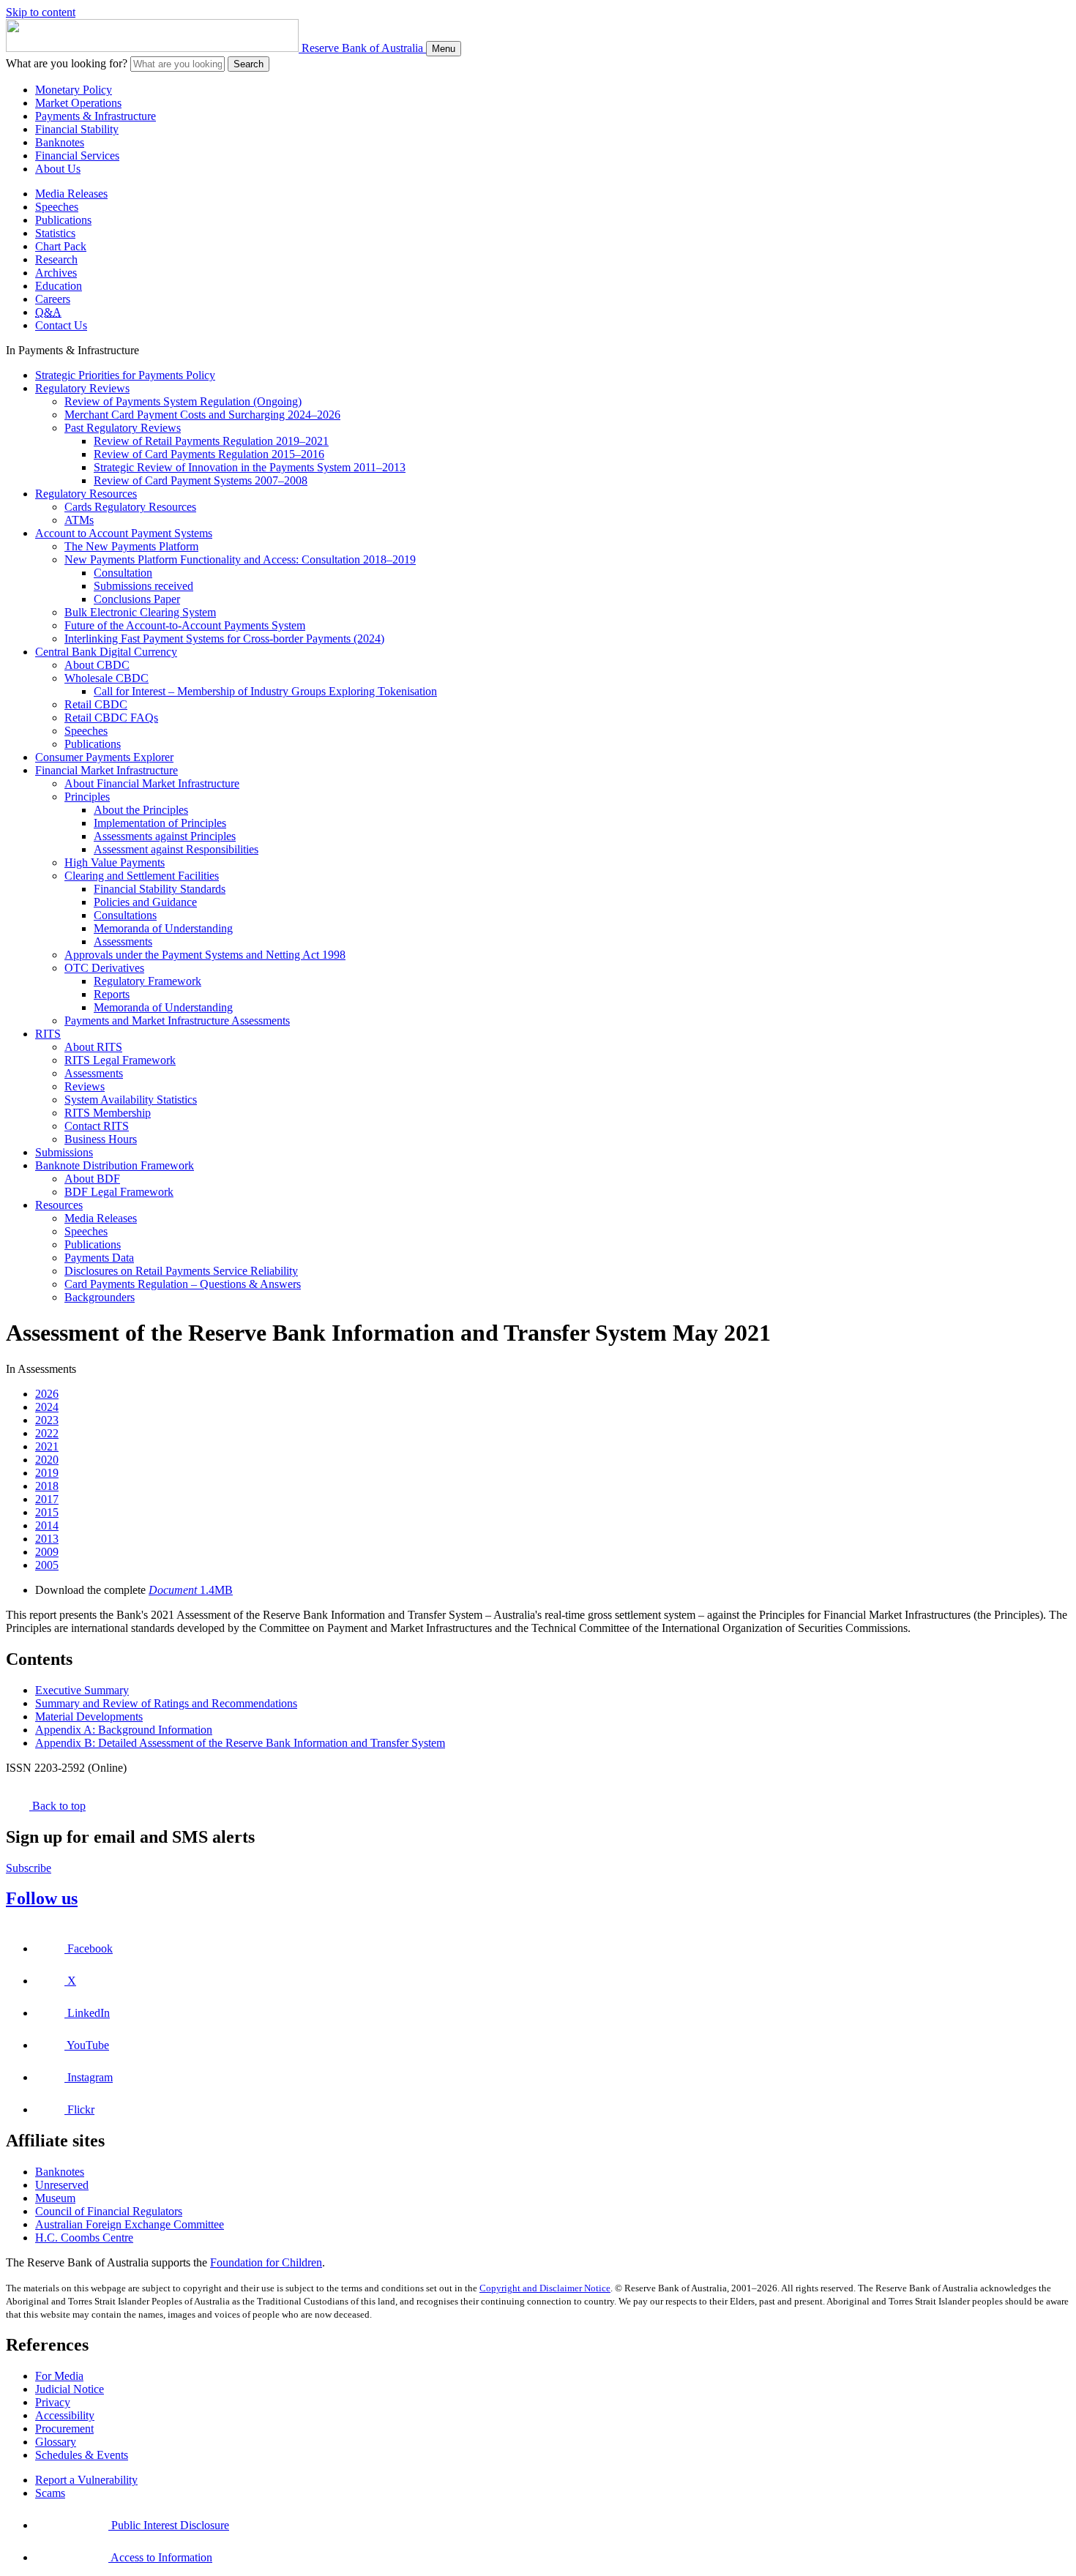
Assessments (123, 941)
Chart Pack (61, 246)
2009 (47, 1552)
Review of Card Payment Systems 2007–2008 (201, 480)
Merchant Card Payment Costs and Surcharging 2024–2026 (202, 415)
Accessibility (65, 2415)
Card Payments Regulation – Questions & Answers (183, 1284)
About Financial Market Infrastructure (152, 783)
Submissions (64, 1152)
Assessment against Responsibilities (176, 849)
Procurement (64, 2429)
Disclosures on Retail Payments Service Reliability (181, 1271)
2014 (47, 1525)
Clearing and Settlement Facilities (142, 876)
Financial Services (77, 156)
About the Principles (141, 810)
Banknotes (60, 142)
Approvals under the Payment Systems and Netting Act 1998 (205, 955)
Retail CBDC (96, 704)
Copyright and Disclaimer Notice (545, 2288)
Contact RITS (97, 1126)
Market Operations (78, 103)
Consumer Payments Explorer (104, 757)
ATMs (79, 520)
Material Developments (89, 1716)
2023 (47, 1420)
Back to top (57, 1806)
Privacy (53, 2402)
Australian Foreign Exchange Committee (130, 2224)
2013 (47, 1539)
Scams (50, 2493)
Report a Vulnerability (86, 2480)
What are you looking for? (67, 63)
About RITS (93, 1047)
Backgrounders (100, 1297)
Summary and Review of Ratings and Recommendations (166, 1703)
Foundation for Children (266, 2262)
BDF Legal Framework (119, 1192)
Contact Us (61, 325)
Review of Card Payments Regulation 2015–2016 (209, 454)
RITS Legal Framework (120, 1060)
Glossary (56, 2442)
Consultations (125, 915)
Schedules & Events (82, 2455)
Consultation (123, 573)
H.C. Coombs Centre (84, 2238)
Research (56, 259)
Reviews (85, 1086)
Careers (53, 299)
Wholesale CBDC (107, 678)
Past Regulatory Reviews (123, 428)
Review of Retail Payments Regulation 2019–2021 (211, 441)
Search (249, 64)
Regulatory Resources (86, 494)
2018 (47, 1486)
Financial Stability (77, 129)
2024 (47, 1407)
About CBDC (97, 665)
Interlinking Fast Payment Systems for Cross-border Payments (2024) (224, 639)
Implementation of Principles (160, 823)
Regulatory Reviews (82, 388)
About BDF (92, 1179)
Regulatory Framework (147, 981)
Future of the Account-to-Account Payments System (185, 625)
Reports (112, 994)
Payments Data (99, 1258)
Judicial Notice (70, 2389)
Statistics (55, 233)
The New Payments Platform (131, 546)
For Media (59, 2376)
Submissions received (143, 586)
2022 (47, 1433)
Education (59, 286)
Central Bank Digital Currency (106, 652)
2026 (47, 1394)
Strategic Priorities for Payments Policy (125, 375)
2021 (47, 1446)
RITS (48, 1034)
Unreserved (62, 2185)
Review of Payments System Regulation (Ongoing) (183, 401)
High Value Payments (115, 862)
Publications (63, 220)
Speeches (57, 207)
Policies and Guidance (145, 902)
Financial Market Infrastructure (107, 770)
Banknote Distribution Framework (115, 1165)
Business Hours (101, 1139)
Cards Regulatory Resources (130, 507)
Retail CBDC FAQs (111, 718)
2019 (47, 1473)
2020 (47, 1460)
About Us (58, 169)
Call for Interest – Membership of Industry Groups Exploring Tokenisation (265, 691)
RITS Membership (108, 1113)
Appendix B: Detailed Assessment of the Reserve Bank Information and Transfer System (240, 1743)
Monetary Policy (74, 90)
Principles (87, 797)
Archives (56, 273)
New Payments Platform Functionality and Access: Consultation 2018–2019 (240, 559)
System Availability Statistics (131, 1100)
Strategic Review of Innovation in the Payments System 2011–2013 (250, 467)
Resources (59, 1205)
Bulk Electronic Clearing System (140, 612)
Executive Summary (82, 1690)
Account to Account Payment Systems (124, 533)
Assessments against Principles (165, 836)
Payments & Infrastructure (96, 116)
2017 (47, 1499)
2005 (47, 1565)
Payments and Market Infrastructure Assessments (177, 1021)
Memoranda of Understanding (163, 928)
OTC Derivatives (104, 968)
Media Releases (71, 194)
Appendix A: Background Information (124, 1730)
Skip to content (41, 12)
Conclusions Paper (137, 599)
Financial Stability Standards (160, 889)
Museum (55, 2198)
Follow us (42, 1898)
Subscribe (29, 1868)
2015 (47, 1512)
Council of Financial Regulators (109, 2211)
